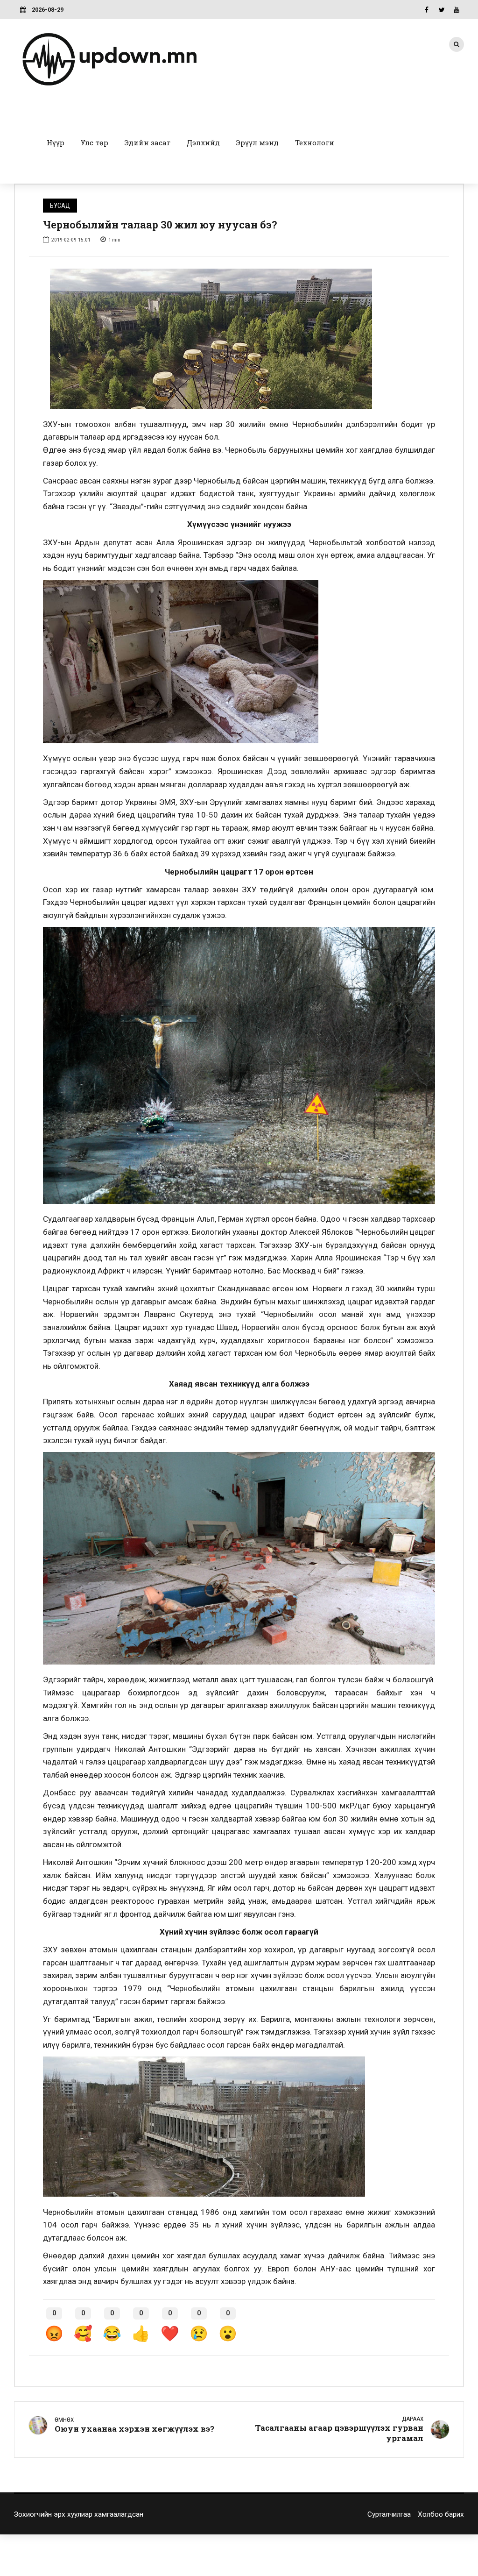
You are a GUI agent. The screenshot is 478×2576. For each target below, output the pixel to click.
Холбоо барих (441, 2514)
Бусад (60, 206)
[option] (239, 339)
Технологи (315, 142)
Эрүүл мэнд (257, 142)
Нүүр (56, 142)
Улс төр (95, 142)
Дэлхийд (203, 142)
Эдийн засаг (148, 142)
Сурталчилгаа (389, 2514)
